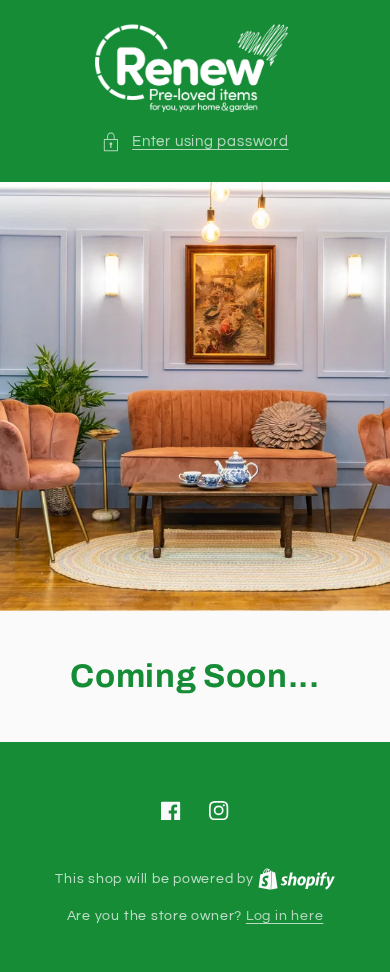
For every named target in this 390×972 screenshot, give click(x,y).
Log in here (284, 915)
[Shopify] (296, 878)
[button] (194, 141)
